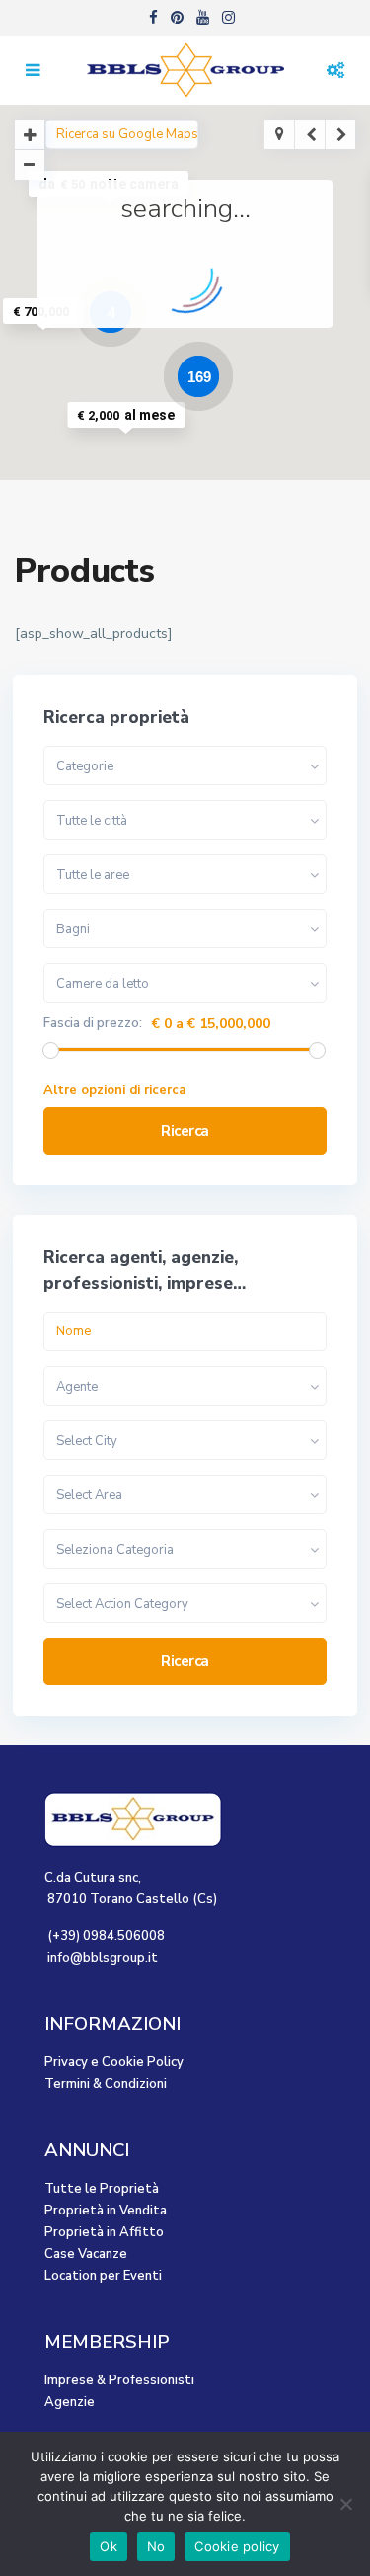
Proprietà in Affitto (104, 2232)
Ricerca (185, 1131)
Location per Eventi (103, 2276)
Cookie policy (237, 2546)
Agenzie (70, 2402)
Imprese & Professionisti (119, 2380)
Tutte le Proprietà (102, 2189)
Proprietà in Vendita (106, 2211)
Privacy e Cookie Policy (114, 2062)
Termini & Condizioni (106, 2084)
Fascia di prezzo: (93, 1024)
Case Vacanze (86, 2254)
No (156, 2546)
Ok (109, 2546)
